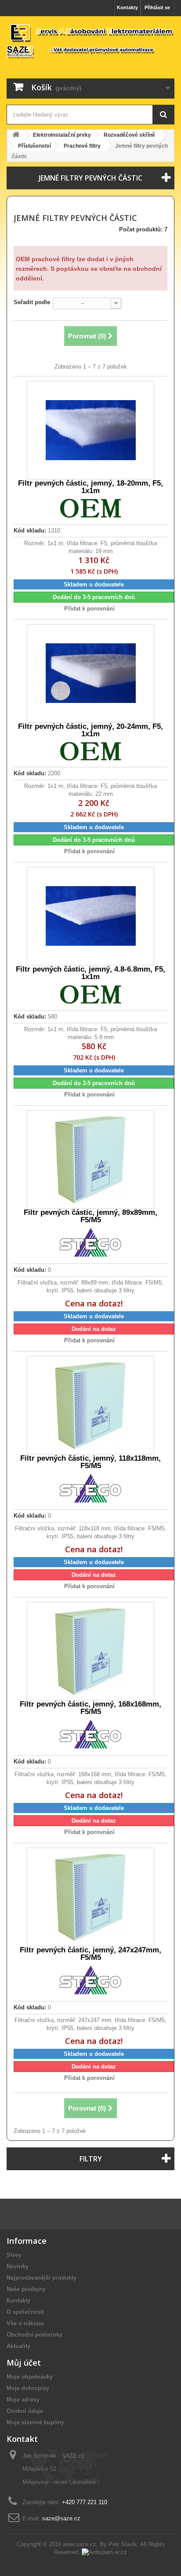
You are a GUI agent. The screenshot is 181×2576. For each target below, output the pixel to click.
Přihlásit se (157, 7)
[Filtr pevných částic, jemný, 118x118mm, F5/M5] (90, 1405)
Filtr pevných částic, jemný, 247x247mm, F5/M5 (90, 1954)
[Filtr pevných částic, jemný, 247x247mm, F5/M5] (90, 1897)
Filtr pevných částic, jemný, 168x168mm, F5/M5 (90, 1708)
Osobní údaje (25, 2411)
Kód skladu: (30, 530)
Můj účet (24, 2363)
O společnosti (25, 2312)
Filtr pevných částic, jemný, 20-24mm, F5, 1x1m (90, 730)
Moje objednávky (30, 2377)
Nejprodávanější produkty (42, 2278)
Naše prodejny (26, 2289)
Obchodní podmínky (34, 2335)
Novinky (18, 2266)
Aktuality (18, 2346)
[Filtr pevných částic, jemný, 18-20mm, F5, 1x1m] (90, 430)
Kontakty (127, 7)
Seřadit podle (32, 302)
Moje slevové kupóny (35, 2422)
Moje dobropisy (28, 2388)
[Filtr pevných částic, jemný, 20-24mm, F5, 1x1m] (90, 673)
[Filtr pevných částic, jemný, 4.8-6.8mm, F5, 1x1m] (90, 916)
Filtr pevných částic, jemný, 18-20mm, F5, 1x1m (90, 487)
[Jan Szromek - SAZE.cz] (90, 41)
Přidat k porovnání (89, 609)
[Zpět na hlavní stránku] (16, 135)
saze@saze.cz (61, 2518)
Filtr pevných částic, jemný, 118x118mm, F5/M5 (90, 1462)
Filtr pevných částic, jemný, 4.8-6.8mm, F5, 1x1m (90, 973)
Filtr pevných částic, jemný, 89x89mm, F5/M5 (90, 1216)
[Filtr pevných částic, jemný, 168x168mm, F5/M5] (90, 1651)
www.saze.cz (80, 2544)
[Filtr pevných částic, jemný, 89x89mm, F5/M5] (90, 1159)
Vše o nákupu (25, 2323)
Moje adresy (23, 2400)
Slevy (14, 2255)
